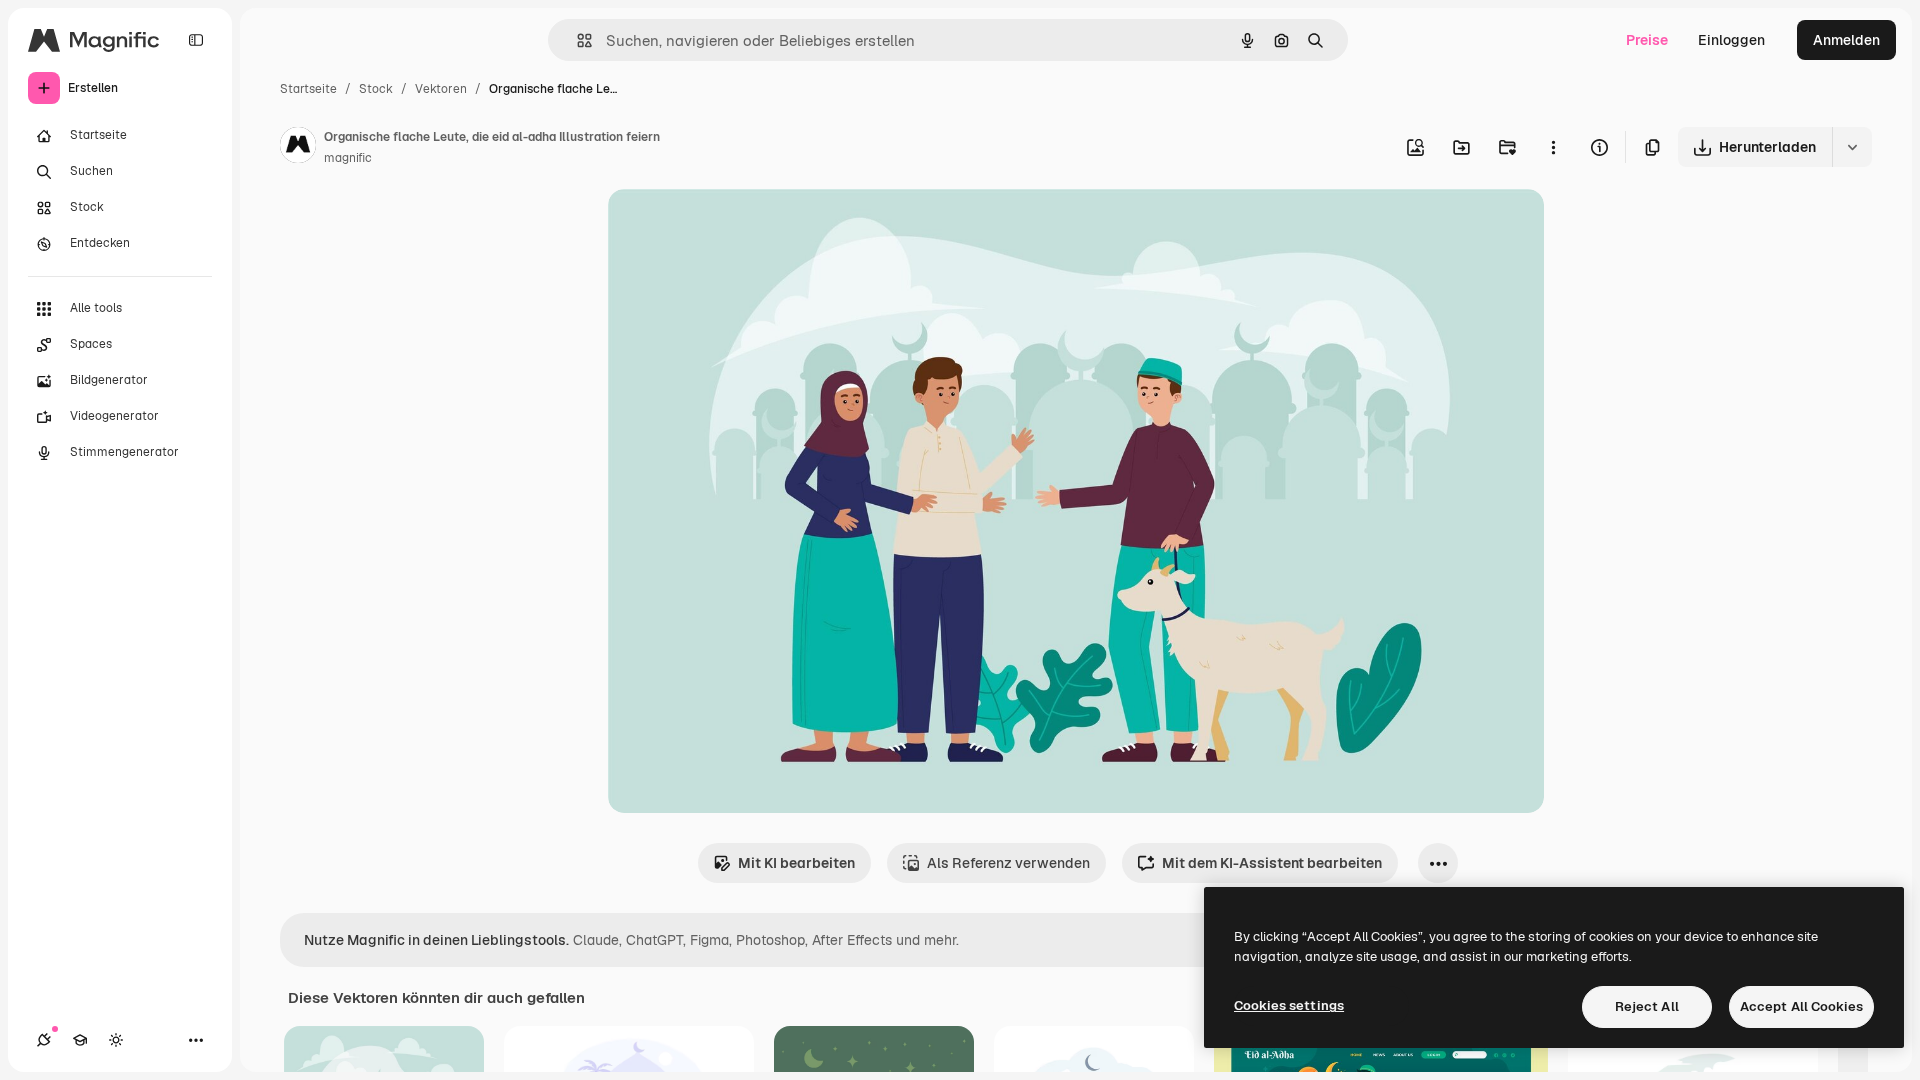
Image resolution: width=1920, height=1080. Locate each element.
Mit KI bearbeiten (796, 863)
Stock (376, 89)
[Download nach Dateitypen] (1852, 147)
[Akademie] (80, 1040)
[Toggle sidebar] (196, 40)
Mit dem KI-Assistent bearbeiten (1272, 863)
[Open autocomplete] (576, 40)
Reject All (1647, 1006)
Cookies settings (1289, 1005)
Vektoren (441, 89)
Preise (1647, 40)
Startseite (308, 89)
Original (736, 227)
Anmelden (1846, 40)
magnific (348, 158)
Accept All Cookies (1801, 1006)
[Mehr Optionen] (1553, 147)
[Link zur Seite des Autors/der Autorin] (298, 148)
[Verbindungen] (44, 1040)
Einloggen (1731, 40)
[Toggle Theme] (116, 1040)
